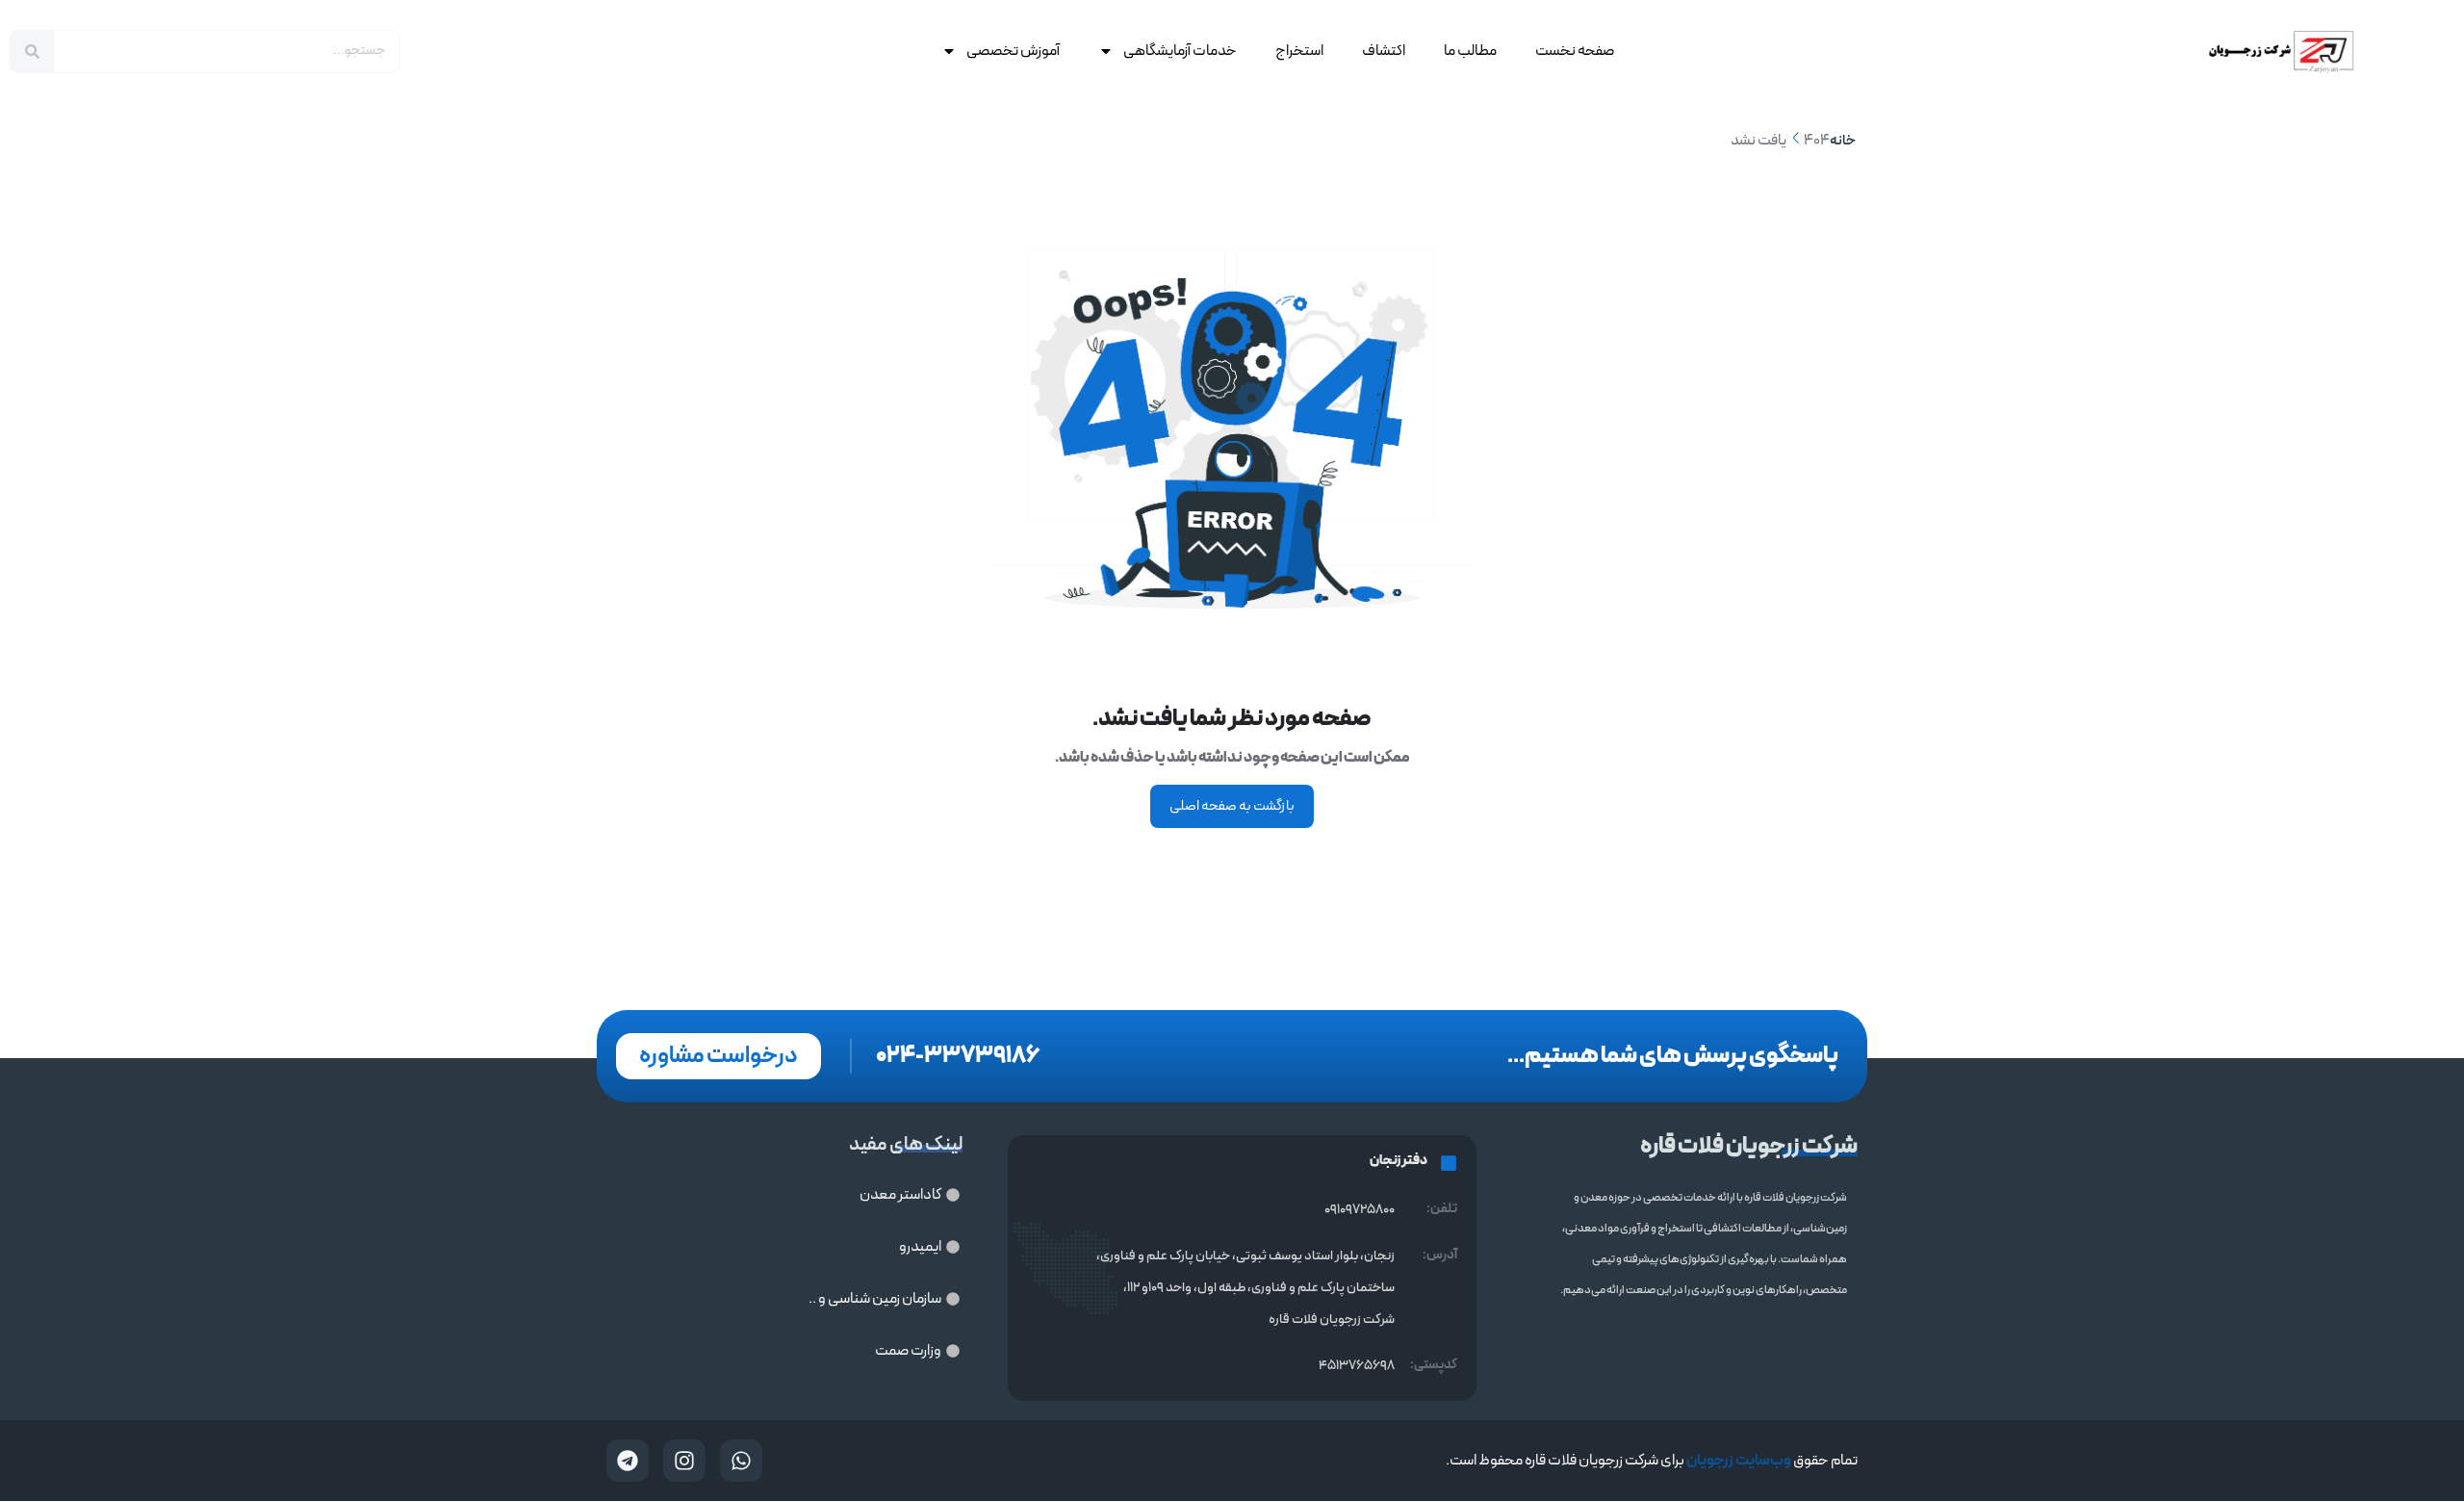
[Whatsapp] (741, 1461)
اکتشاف (1384, 51)
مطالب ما (1470, 51)
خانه (1843, 141)
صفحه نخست (1575, 51)
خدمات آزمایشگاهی (1180, 51)
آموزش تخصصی (1013, 51)
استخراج (1299, 51)
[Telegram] (628, 1461)
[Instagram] (684, 1461)
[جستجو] (32, 52)
